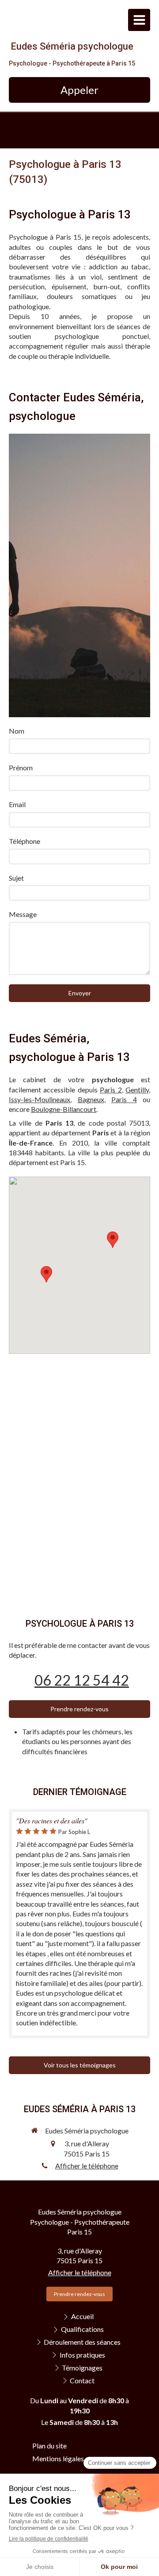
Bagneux (91, 1099)
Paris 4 (124, 1099)
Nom (17, 731)
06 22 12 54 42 (82, 1680)
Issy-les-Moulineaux (40, 1099)
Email (17, 804)
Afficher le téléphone (87, 2166)
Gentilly (137, 1090)
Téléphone (25, 841)
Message (23, 914)
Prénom (21, 767)
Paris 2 (111, 1090)
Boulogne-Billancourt (64, 1109)
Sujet (16, 878)
